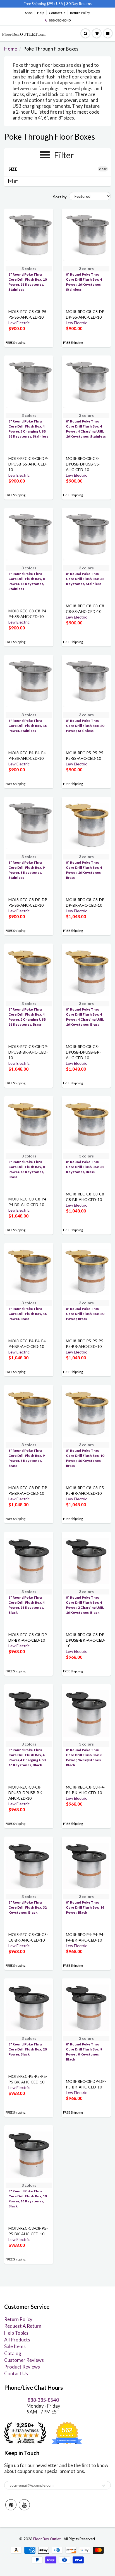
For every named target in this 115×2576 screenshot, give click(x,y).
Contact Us (57, 13)
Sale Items (15, 2346)
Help (41, 13)
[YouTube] (24, 2505)
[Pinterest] (11, 2505)
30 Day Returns (79, 4)
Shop (29, 13)
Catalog (13, 2353)
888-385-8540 (60, 20)
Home (11, 49)
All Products (17, 2340)
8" (15, 181)
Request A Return (23, 2326)
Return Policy (80, 13)
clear (103, 169)
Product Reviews (22, 2367)
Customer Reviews (24, 2360)
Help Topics (16, 2333)
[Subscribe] (104, 2486)
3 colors (29, 268)
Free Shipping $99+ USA (43, 4)
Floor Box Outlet (47, 2539)
